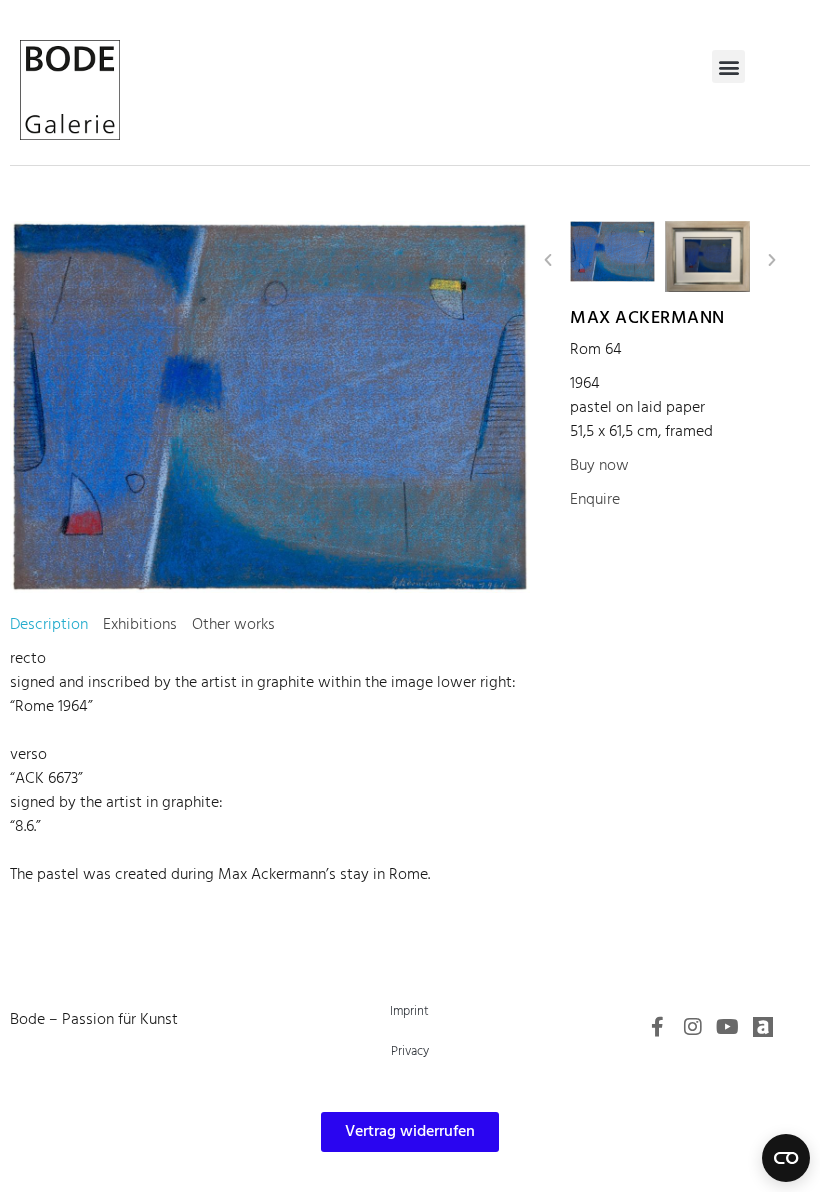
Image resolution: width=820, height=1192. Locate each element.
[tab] (49, 625)
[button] (728, 66)
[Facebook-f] (658, 1027)
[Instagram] (693, 1027)
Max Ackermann (647, 318)
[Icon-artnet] (763, 1027)
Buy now (599, 466)
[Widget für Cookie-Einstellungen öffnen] (786, 1158)
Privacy (410, 1051)
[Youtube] (728, 1027)
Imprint (409, 1011)
